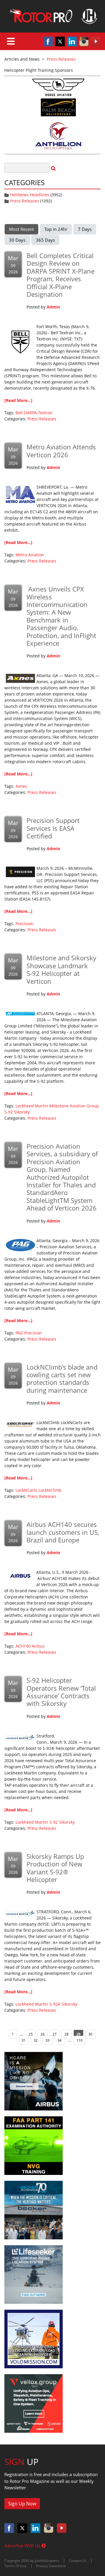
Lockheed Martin (32, 1106)
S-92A (55, 2004)
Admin (53, 307)
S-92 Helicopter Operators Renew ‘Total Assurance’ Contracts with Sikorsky (61, 1692)
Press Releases (25, 201)
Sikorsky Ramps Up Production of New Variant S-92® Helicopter (55, 1868)
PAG (19, 1333)
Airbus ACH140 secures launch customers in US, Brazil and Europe (63, 1532)
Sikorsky (22, 1112)
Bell (19, 413)
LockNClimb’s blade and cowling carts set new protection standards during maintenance (62, 1379)
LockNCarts (26, 1490)
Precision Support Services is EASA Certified (53, 828)
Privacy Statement (51, 2566)
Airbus (38, 1646)
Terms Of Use (15, 2566)
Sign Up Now (22, 2504)
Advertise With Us (23, 2546)
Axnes (21, 786)
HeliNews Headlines (30, 195)
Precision (24, 924)
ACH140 (23, 1646)
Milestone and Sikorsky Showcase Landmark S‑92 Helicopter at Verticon (61, 969)
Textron (45, 413)
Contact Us (78, 2561)
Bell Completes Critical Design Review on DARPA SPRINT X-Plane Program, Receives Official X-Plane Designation (61, 275)
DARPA (30, 413)
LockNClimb (50, 1490)
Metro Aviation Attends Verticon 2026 (61, 451)
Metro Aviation (30, 555)
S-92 (9, 1112)
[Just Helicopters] (52, 16)
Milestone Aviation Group (74, 1106)
